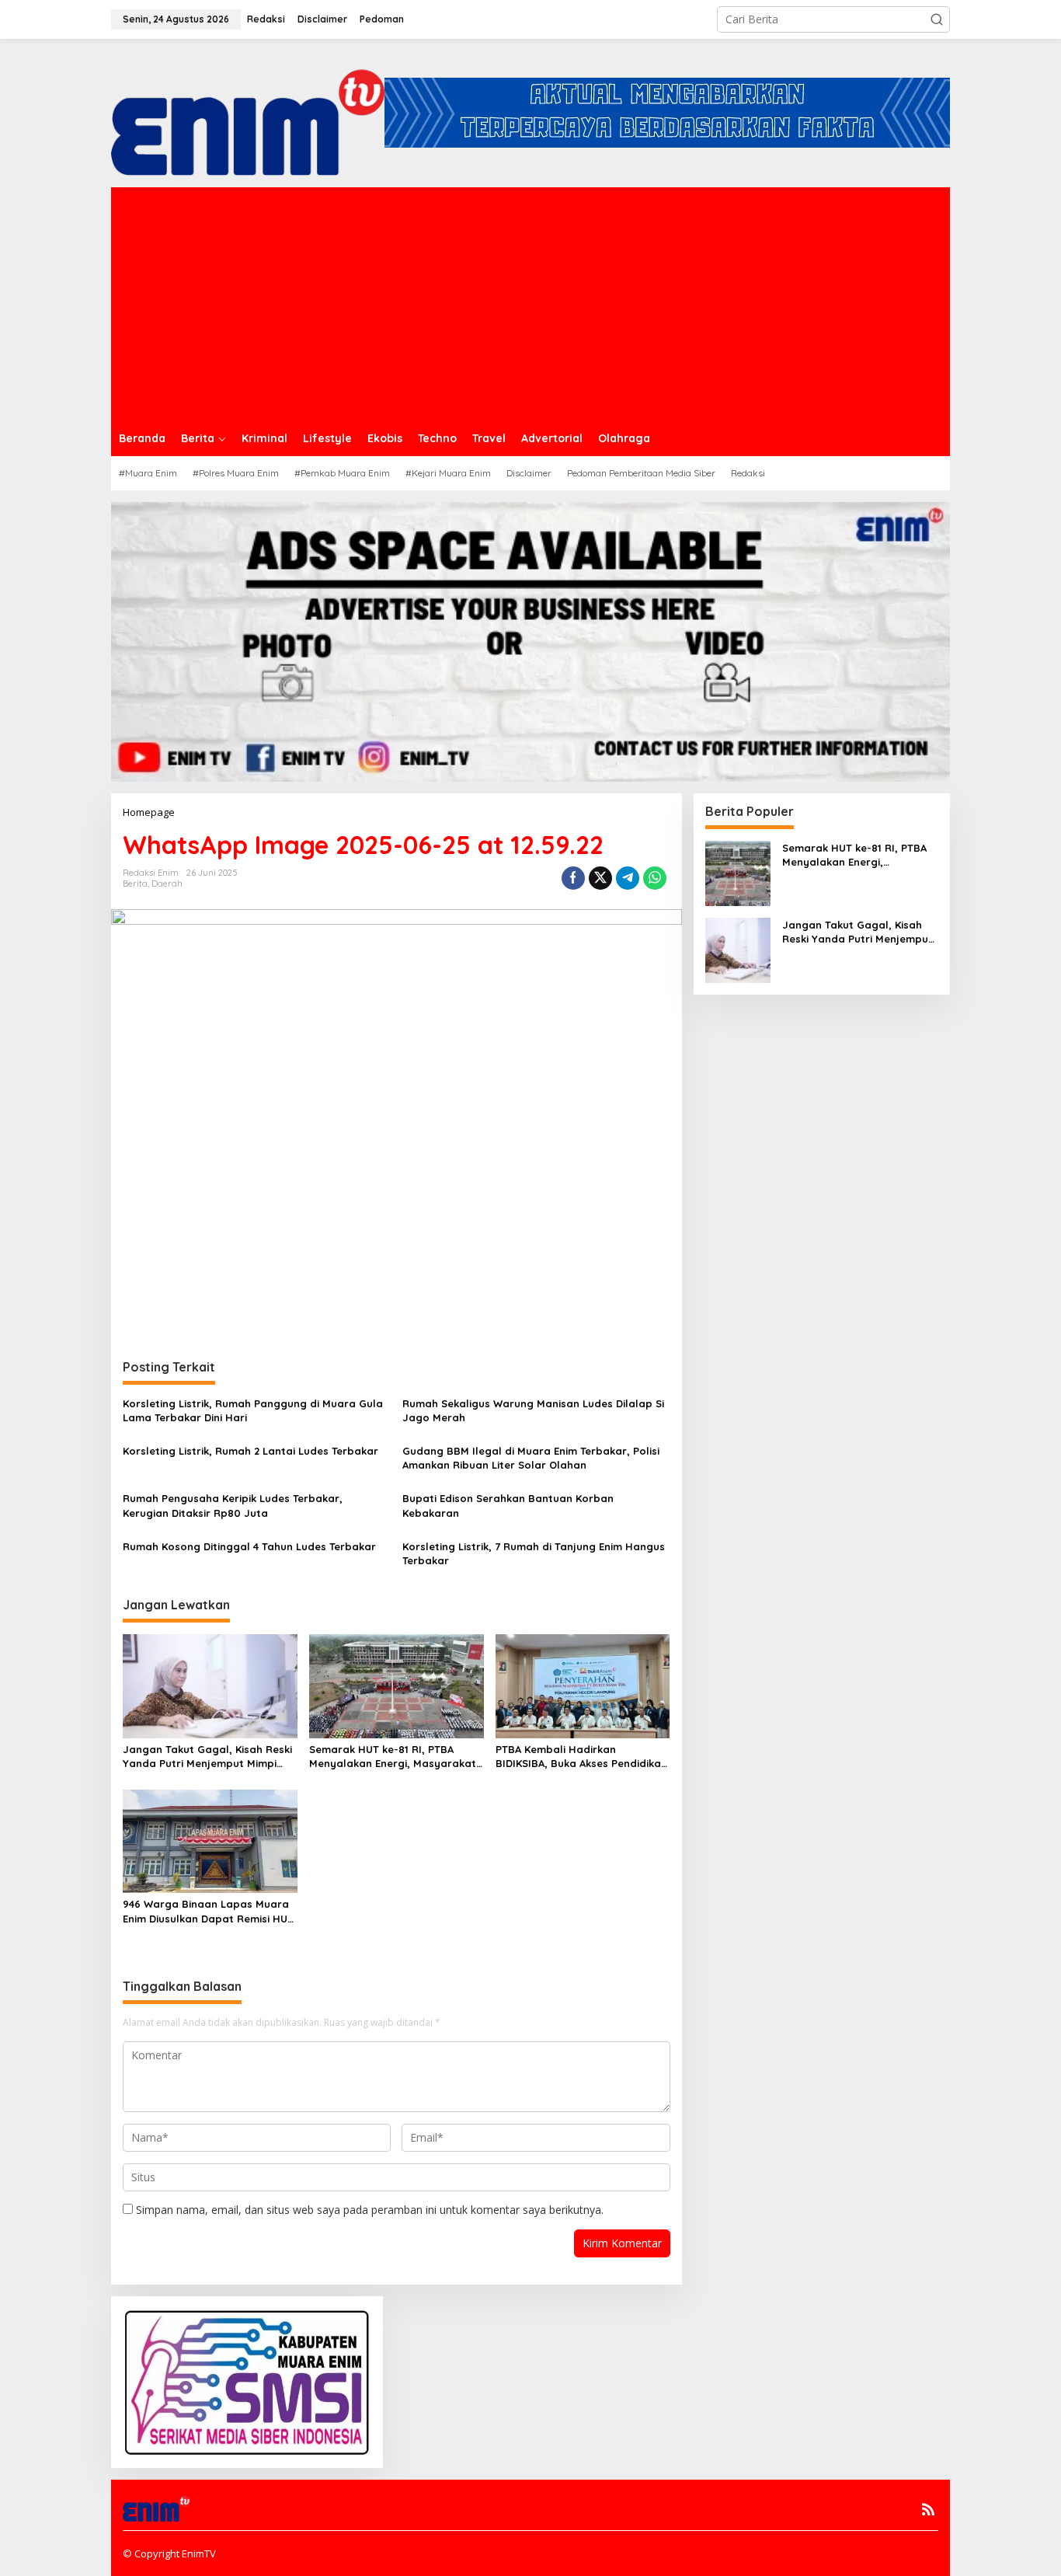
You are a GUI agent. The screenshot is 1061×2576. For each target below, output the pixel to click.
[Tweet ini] (600, 878)
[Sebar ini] (573, 878)
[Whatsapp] (655, 878)
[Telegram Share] (628, 878)
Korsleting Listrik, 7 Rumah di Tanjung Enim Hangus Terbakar (534, 1553)
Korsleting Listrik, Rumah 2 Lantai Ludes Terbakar (250, 1451)
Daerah (167, 884)
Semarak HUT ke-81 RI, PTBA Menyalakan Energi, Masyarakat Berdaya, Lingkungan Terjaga (393, 1757)
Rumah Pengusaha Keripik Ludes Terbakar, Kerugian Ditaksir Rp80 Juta (233, 1505)
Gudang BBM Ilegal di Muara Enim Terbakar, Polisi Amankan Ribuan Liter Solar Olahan (531, 1458)
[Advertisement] (530, 304)
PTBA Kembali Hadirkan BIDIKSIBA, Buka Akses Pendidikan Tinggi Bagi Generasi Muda (581, 1757)
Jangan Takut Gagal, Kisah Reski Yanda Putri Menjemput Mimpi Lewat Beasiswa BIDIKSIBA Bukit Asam (207, 1757)
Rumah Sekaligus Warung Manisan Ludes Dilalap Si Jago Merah (533, 1410)
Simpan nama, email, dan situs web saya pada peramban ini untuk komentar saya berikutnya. (370, 2210)
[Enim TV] (248, 112)
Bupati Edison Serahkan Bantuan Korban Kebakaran (508, 1505)
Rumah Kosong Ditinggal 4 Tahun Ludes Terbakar (249, 1546)
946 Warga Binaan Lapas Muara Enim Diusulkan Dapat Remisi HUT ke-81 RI (208, 1911)
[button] (937, 19)
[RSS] (928, 2509)
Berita (135, 884)
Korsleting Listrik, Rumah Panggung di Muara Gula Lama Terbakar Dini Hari (253, 1410)
